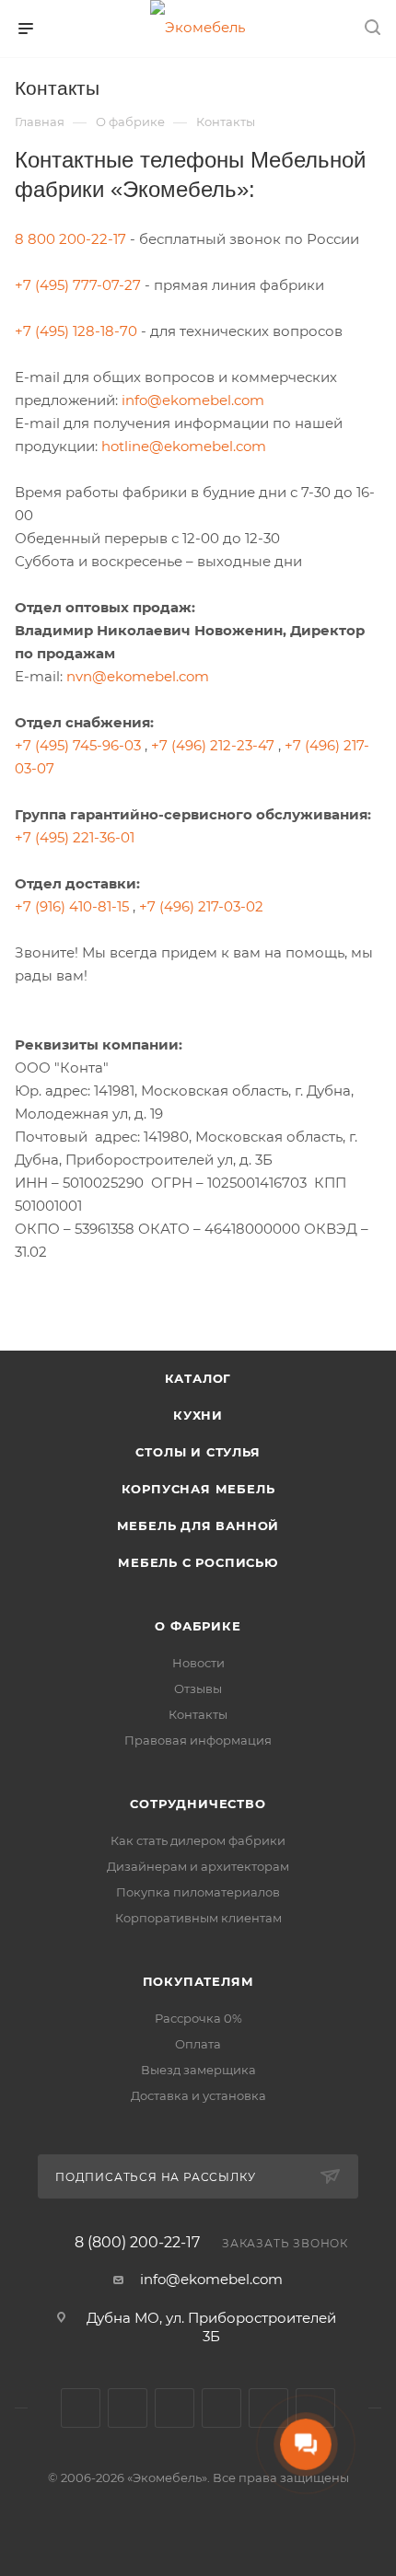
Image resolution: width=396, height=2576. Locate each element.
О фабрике (198, 1626)
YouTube (175, 2408)
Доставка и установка (198, 2095)
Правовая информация (198, 1740)
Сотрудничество (198, 1804)
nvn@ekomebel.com (138, 676)
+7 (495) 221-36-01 (75, 837)
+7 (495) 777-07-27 (78, 285)
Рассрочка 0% (198, 2018)
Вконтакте (81, 2408)
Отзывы (198, 1688)
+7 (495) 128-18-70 (76, 331)
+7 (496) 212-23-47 (213, 745)
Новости (198, 1663)
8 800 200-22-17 (70, 239)
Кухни (198, 1415)
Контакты (198, 1714)
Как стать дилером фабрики (198, 1840)
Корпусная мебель (198, 1489)
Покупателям (198, 1981)
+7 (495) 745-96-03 (78, 745)
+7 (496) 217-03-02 (201, 906)
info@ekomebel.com (193, 400)
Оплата (198, 2044)
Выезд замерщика (198, 2070)
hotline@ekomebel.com (184, 446)
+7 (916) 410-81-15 (72, 906)
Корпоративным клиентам (198, 1918)
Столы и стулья (198, 1452)
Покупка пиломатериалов (198, 1892)
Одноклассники (221, 2408)
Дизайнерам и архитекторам (198, 1866)
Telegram (128, 2408)
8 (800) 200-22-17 (137, 2243)
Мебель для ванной (198, 1526)
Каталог (198, 1378)
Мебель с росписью (198, 1562)
